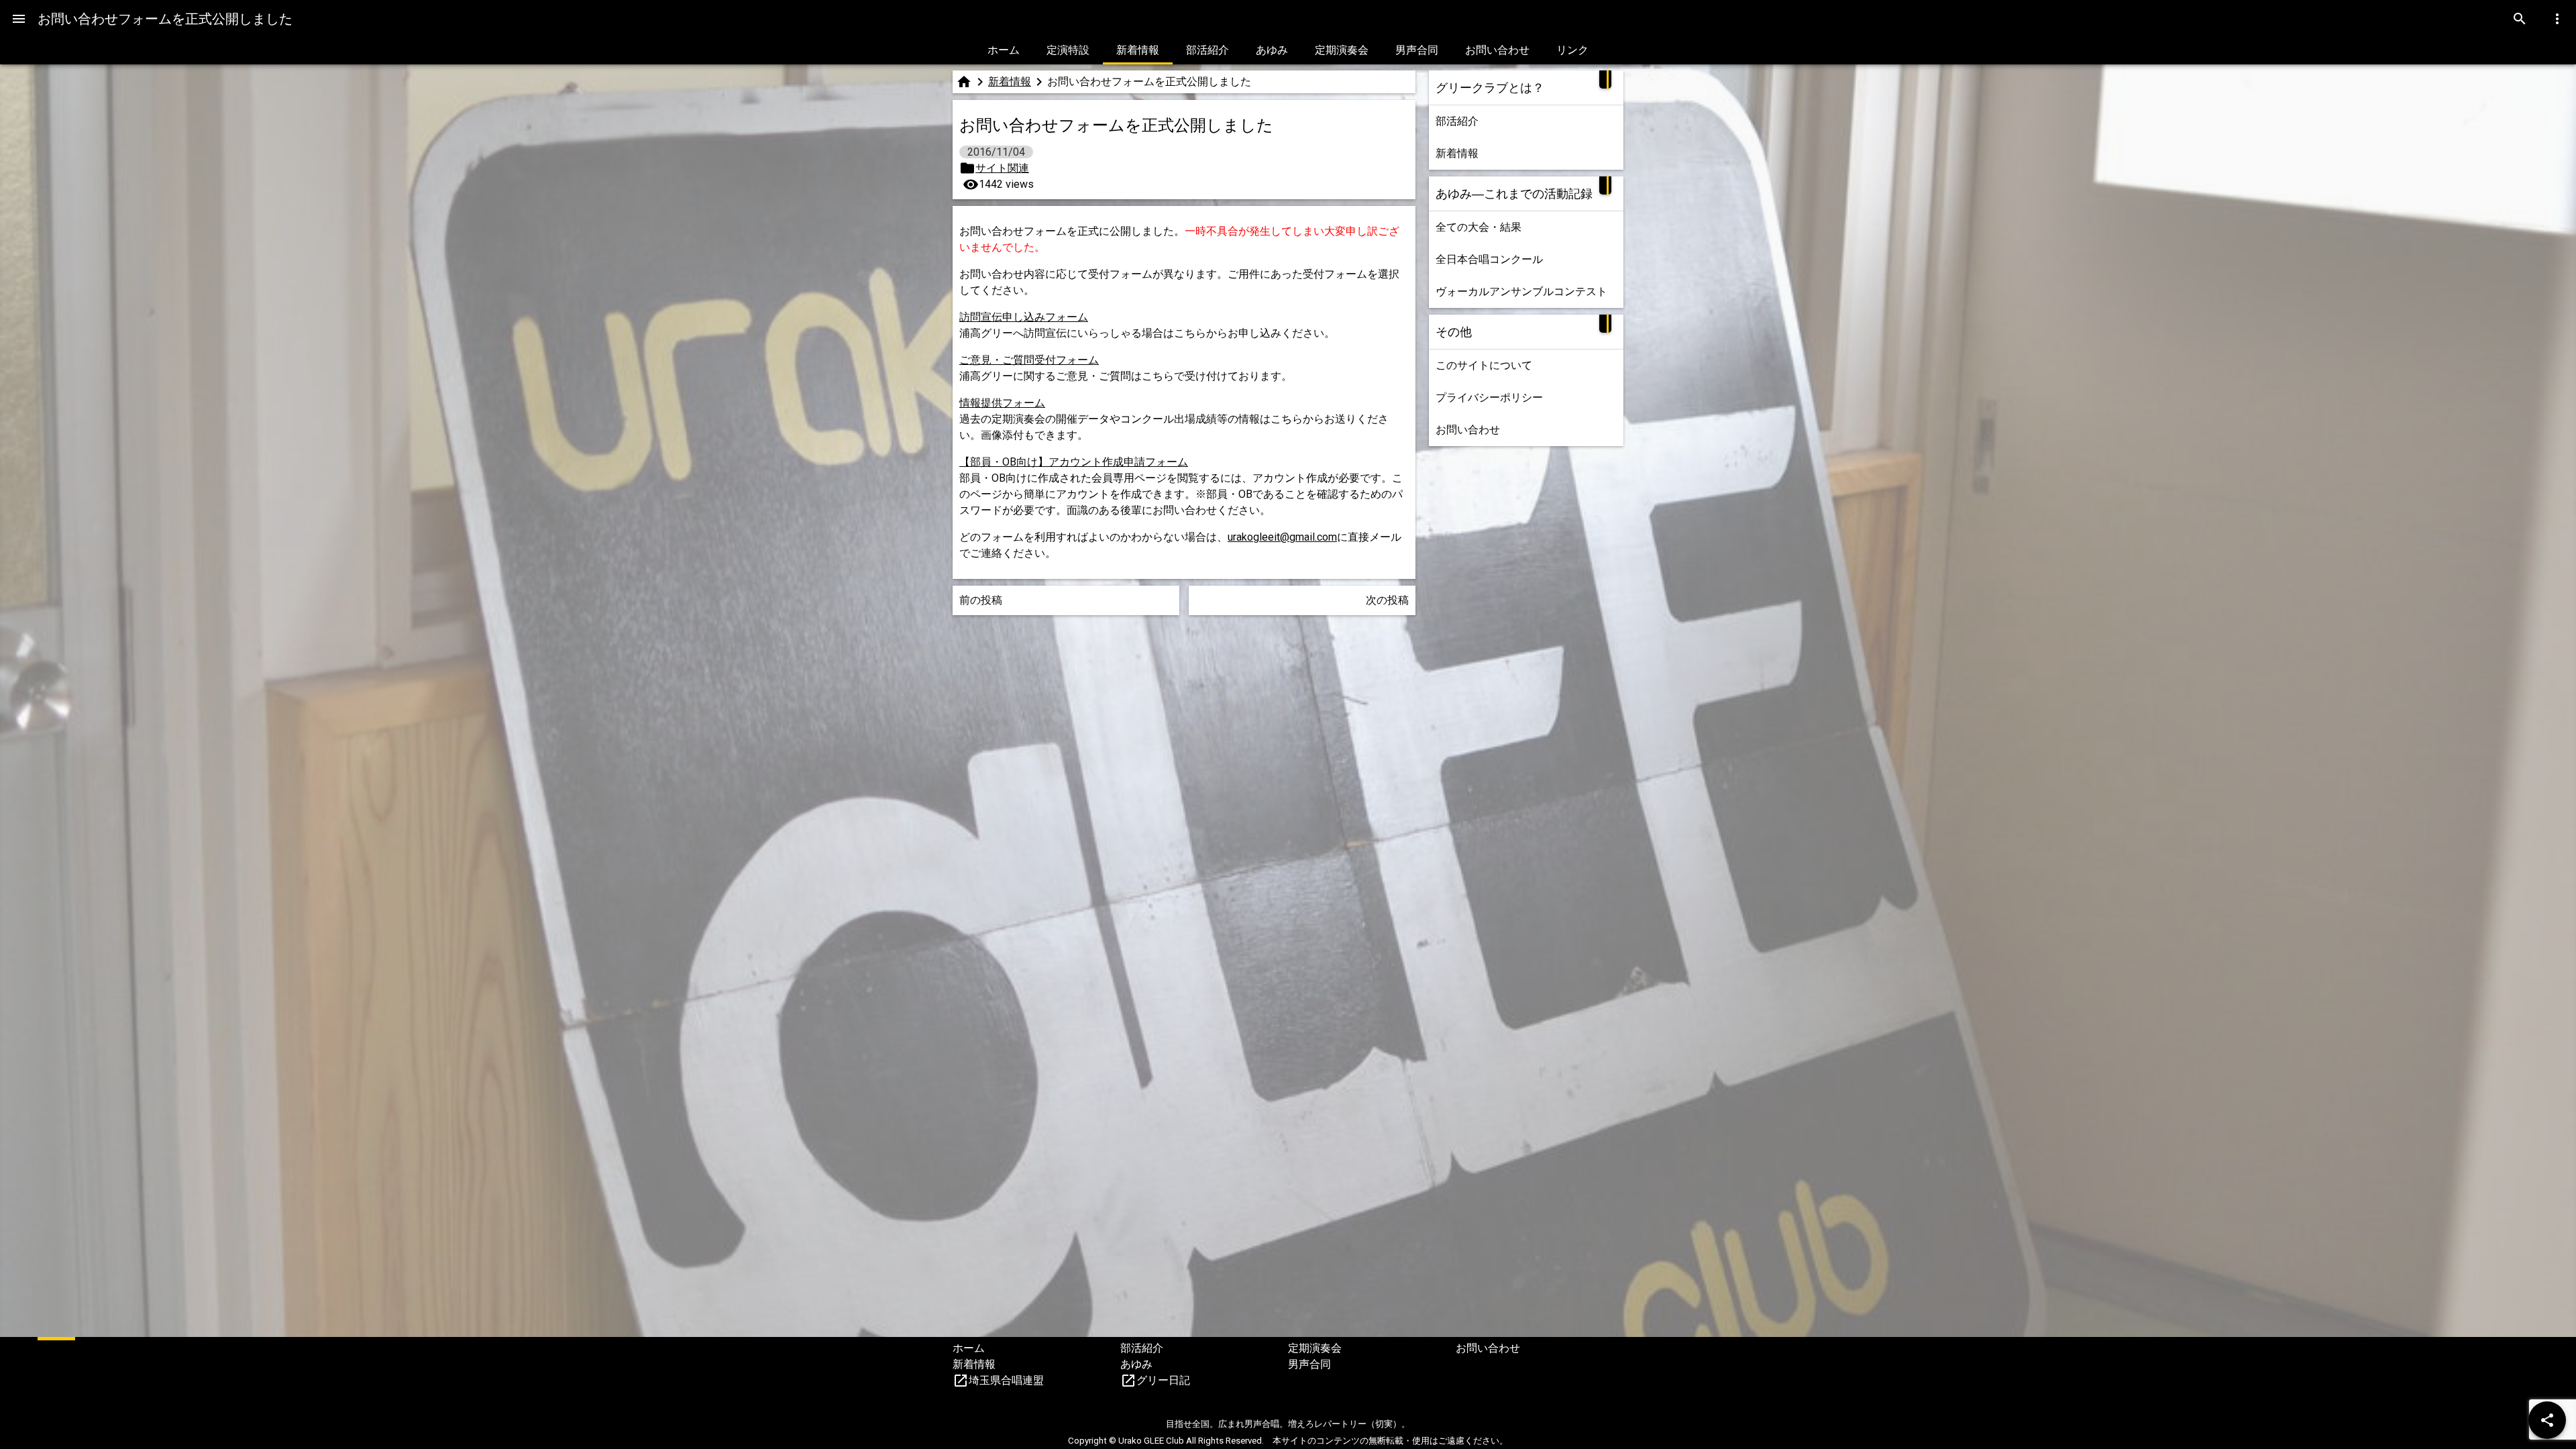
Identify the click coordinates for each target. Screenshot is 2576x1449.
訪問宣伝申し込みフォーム (1024, 317)
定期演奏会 (1342, 50)
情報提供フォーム (1002, 403)
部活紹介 (1207, 50)
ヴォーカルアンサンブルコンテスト (1521, 291)
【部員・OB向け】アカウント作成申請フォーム (1074, 462)
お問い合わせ (1497, 50)
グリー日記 (1163, 1380)
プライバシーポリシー (1489, 397)
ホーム (1004, 50)
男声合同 (1417, 50)
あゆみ (1272, 50)
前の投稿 (981, 600)
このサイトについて (1484, 365)
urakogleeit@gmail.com (1282, 537)
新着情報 (1138, 50)
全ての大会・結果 (1479, 227)
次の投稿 (1387, 600)
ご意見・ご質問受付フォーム (1029, 360)
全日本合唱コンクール (1489, 259)
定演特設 (1068, 50)
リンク (1572, 50)
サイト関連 (1002, 168)
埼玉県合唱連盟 (1006, 1380)
